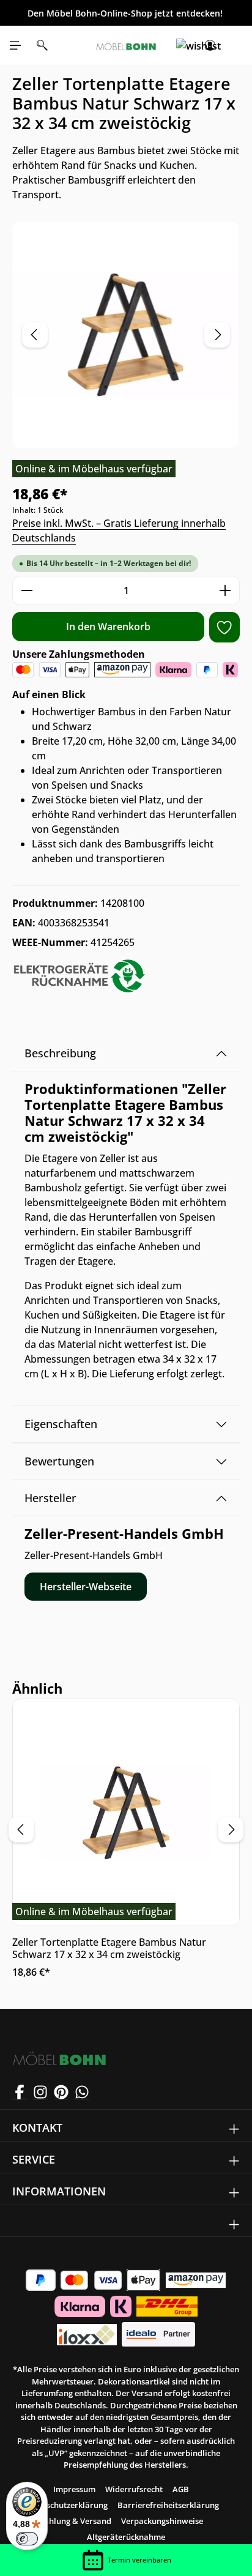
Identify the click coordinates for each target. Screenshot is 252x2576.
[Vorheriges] (35, 335)
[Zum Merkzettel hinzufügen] (224, 627)
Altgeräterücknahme (126, 2537)
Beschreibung (60, 1053)
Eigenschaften (61, 1424)
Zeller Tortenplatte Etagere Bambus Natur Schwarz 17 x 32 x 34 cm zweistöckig (109, 1948)
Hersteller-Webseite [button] (86, 1587)
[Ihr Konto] (210, 45)
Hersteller (50, 1498)
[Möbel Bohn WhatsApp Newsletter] (82, 2092)
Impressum (74, 2489)
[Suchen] (42, 45)
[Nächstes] (217, 335)
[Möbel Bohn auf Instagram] (40, 2092)
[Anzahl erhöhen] (225, 590)
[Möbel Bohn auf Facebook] (20, 2092)
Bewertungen (59, 1461)
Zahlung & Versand (76, 2521)
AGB (181, 2489)
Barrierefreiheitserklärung (168, 2505)
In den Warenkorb (108, 627)
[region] (126, 335)
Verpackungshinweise (162, 2521)
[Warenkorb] (237, 45)
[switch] (27, 2539)
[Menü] (15, 45)
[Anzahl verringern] (27, 590)
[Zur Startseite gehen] (126, 45)
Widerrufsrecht (134, 2489)
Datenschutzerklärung (65, 2505)
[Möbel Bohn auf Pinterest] (61, 2092)
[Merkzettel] (183, 45)
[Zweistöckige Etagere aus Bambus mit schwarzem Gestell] (126, 335)
